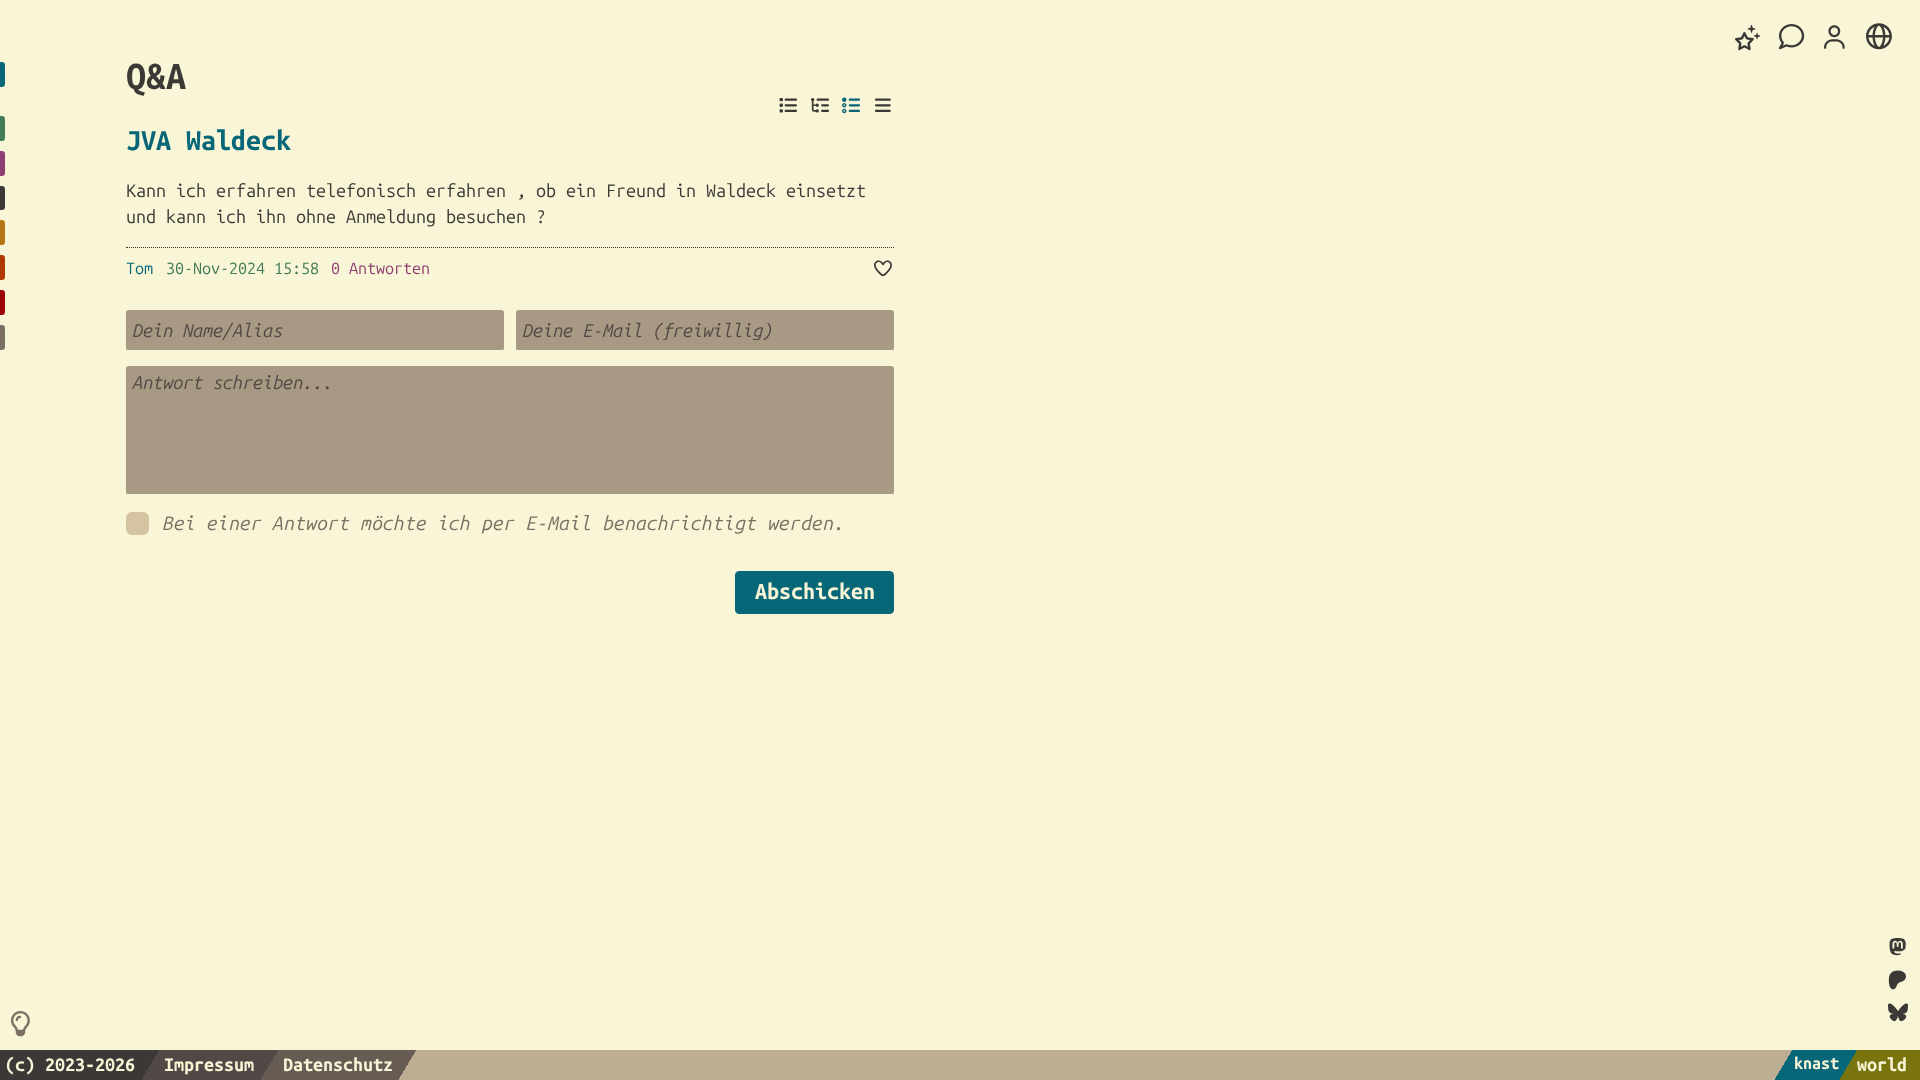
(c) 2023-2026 (70, 1064)
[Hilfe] (23, 1025)
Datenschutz (338, 1064)
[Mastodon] (1897, 948)
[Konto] (1835, 38)
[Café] (1792, 37)
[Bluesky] (1898, 1012)
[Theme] (1748, 37)
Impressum (209, 1064)
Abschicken (815, 591)
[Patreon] (1898, 981)
